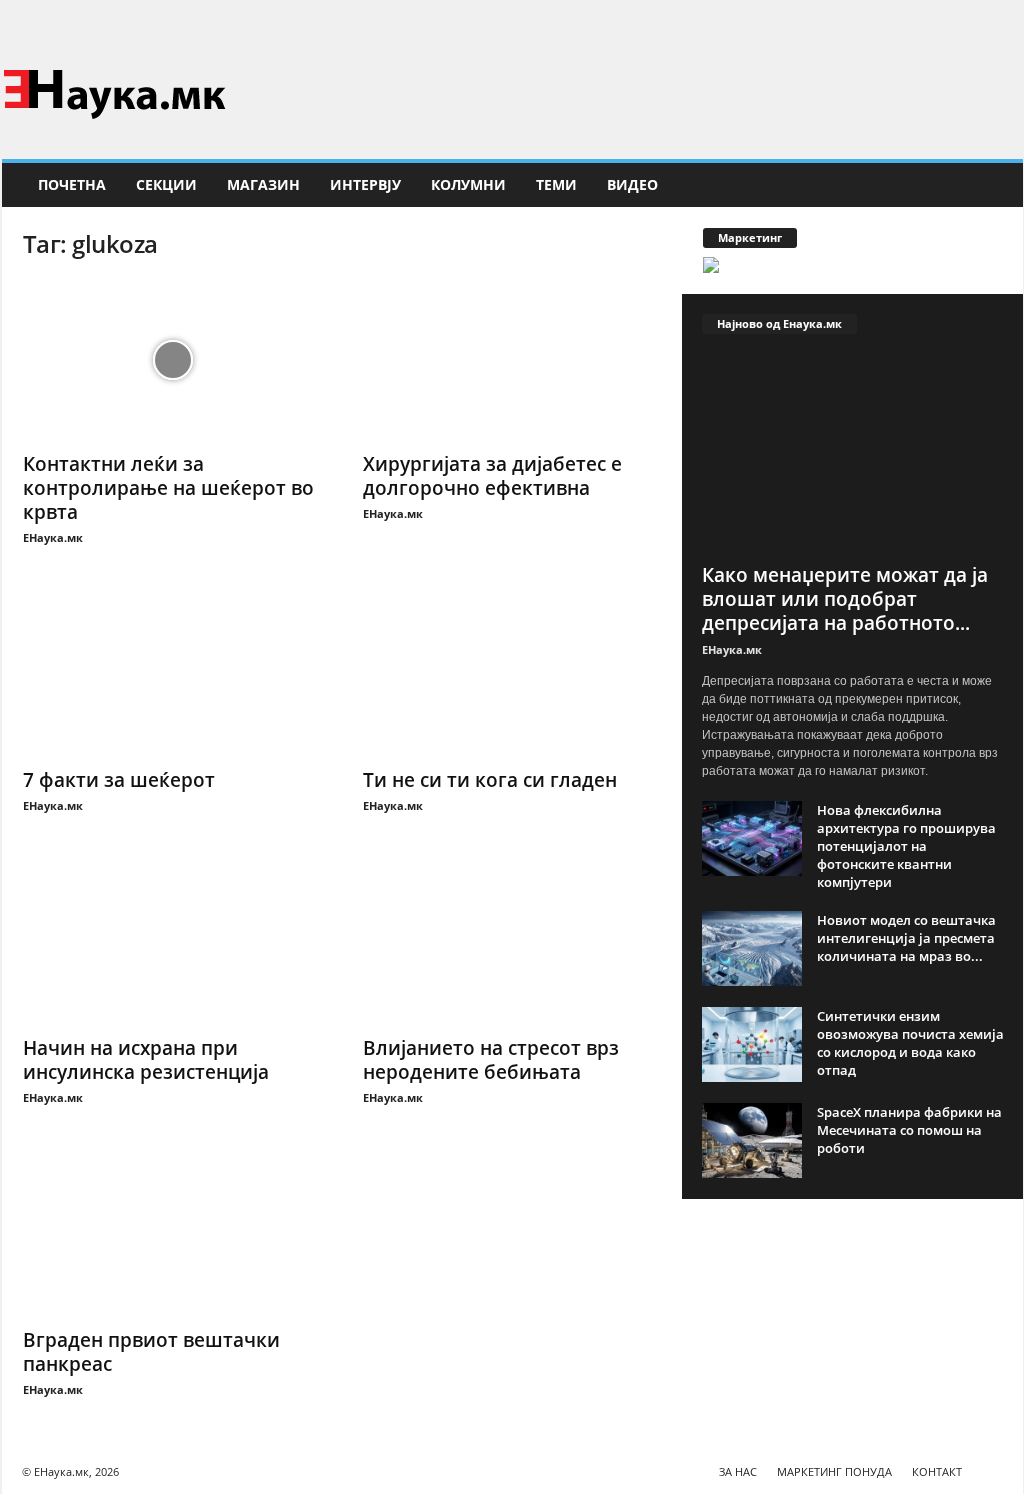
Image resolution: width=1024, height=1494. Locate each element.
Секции (166, 184)
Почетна (72, 184)
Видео (632, 184)
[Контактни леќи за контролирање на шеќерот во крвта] (173, 360)
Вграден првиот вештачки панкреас (151, 1352)
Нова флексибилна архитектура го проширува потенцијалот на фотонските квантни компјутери (906, 846)
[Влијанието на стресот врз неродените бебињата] (513, 944)
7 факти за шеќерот (119, 780)
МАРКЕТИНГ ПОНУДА (834, 1471)
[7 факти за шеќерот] (173, 676)
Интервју (365, 184)
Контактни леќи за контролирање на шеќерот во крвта (168, 488)
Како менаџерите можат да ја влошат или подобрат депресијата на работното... (845, 599)
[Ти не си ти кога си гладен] (513, 676)
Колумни (468, 184)
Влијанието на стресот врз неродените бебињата (491, 1060)
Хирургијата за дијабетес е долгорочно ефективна (492, 476)
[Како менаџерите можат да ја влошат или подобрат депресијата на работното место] (853, 453)
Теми (556, 184)
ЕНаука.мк (53, 537)
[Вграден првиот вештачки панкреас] (173, 1236)
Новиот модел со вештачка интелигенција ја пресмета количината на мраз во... (906, 938)
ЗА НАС (738, 1471)
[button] (993, 185)
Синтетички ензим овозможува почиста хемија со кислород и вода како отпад (910, 1043)
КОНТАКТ (937, 1471)
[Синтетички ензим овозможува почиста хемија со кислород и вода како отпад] (752, 1044)
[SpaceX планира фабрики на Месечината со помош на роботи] (752, 1140)
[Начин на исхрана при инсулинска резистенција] (173, 944)
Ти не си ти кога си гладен (490, 780)
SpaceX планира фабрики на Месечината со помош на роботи (909, 1130)
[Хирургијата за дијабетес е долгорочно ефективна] (513, 360)
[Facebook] (977, 24)
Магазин (263, 184)
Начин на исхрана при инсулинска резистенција (146, 1060)
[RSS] (1008, 24)
